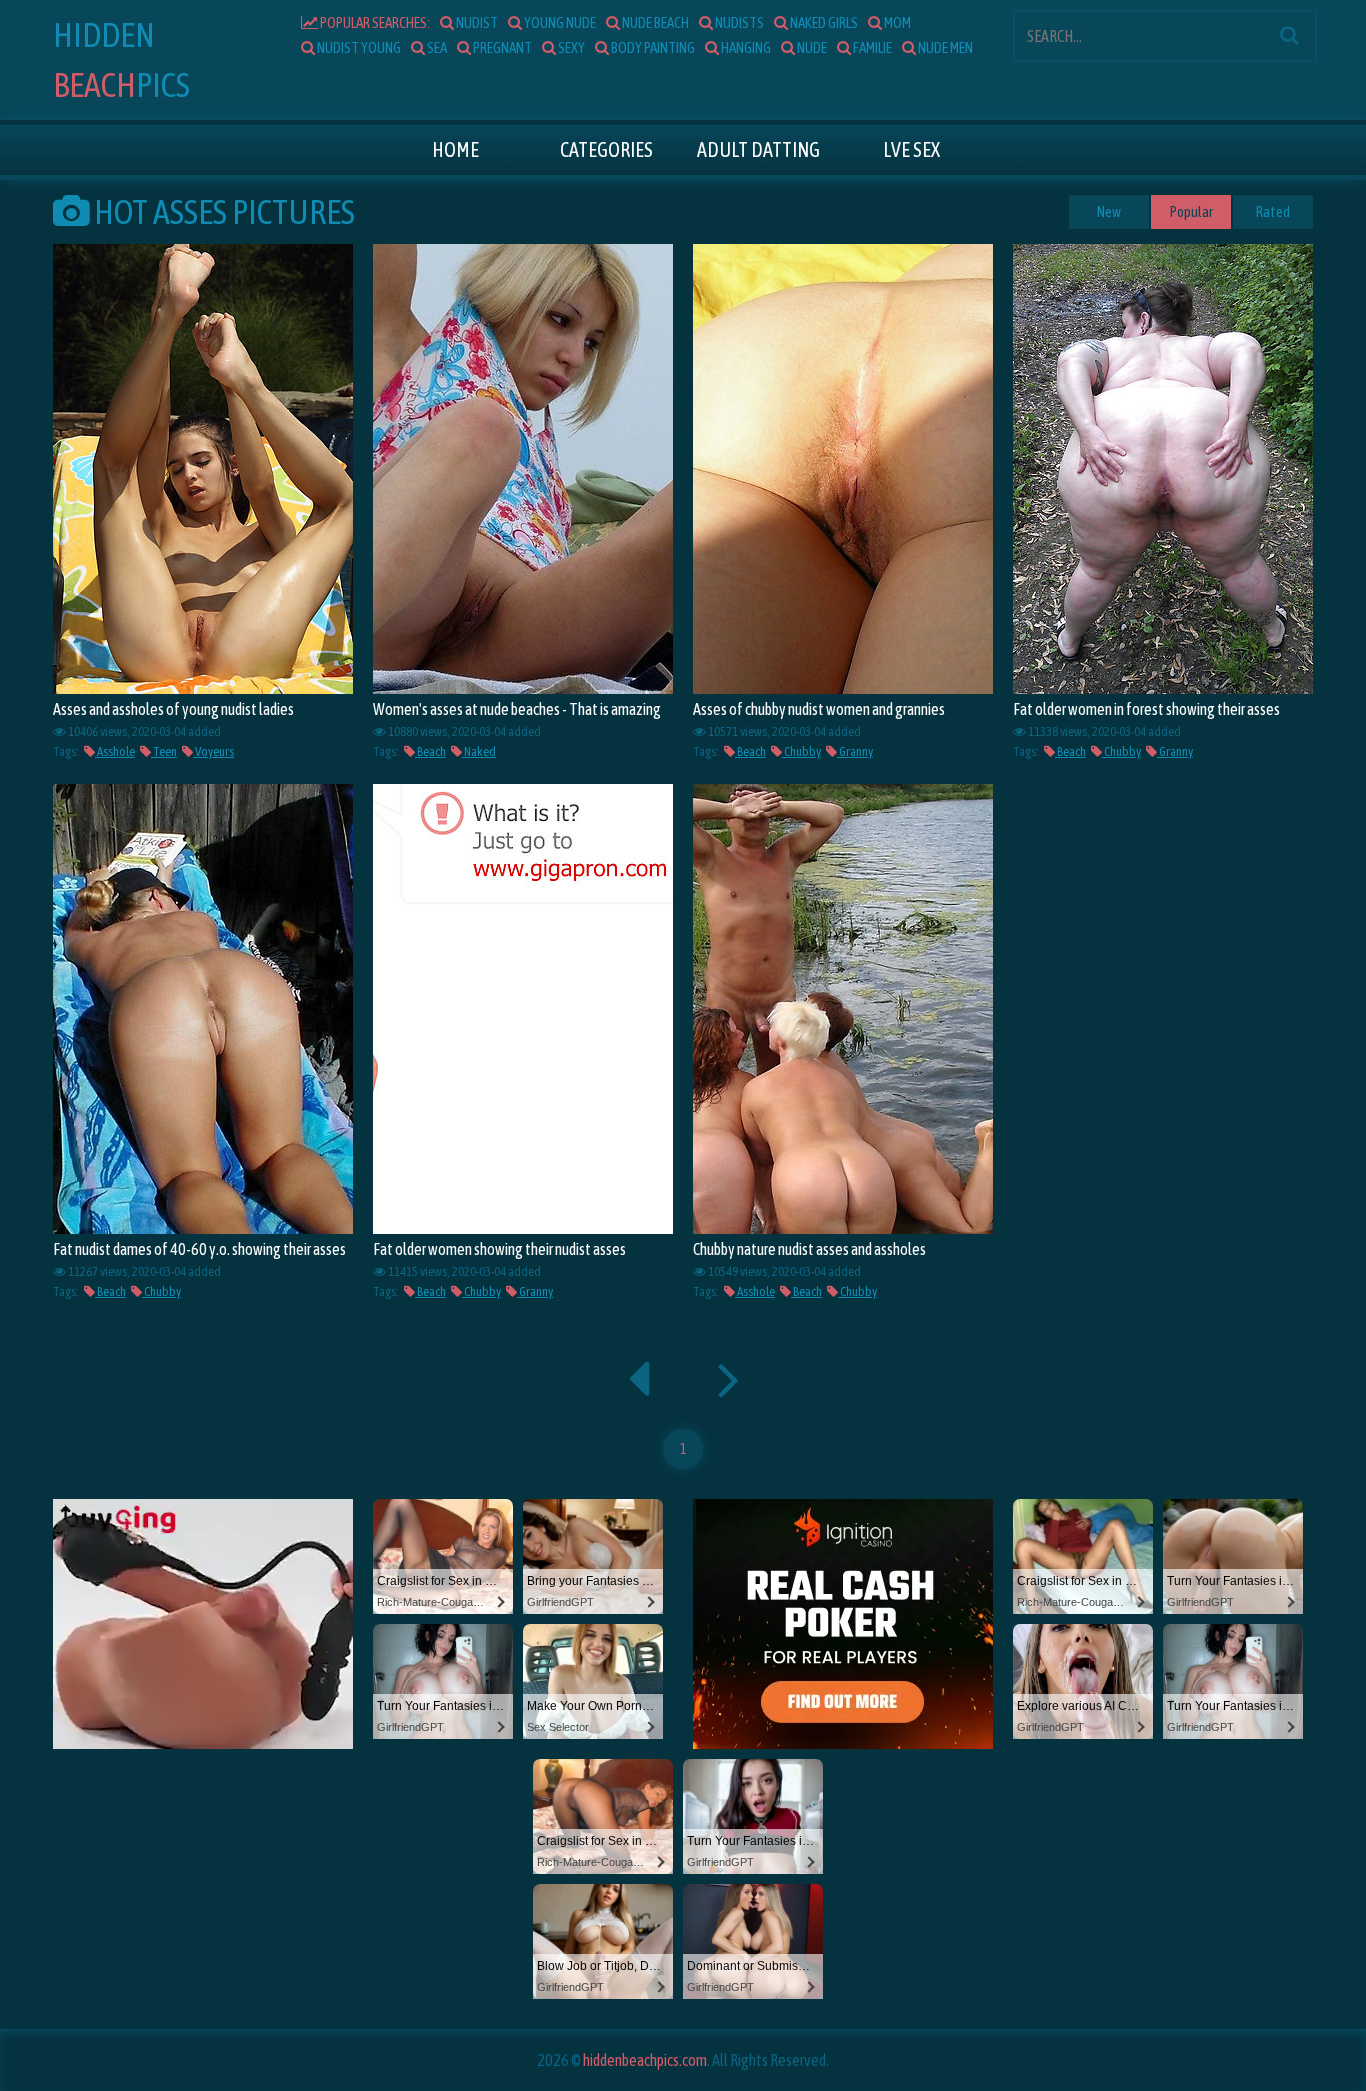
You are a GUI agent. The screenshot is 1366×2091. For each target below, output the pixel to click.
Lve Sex (911, 149)
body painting (652, 47)
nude (811, 47)
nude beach (654, 22)
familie (871, 47)
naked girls (823, 22)
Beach (430, 751)
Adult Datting (758, 149)
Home (455, 149)
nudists (738, 22)
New (1109, 211)
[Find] (1289, 35)
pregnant (501, 47)
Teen (164, 751)
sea (436, 47)
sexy (570, 47)
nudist (476, 22)
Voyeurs (213, 751)
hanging (745, 47)
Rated (1273, 211)
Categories (606, 149)
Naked (479, 751)
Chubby (801, 751)
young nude (559, 22)
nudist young (358, 47)
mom (896, 22)
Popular (1191, 211)
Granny (855, 751)
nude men (944, 47)
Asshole (115, 751)
